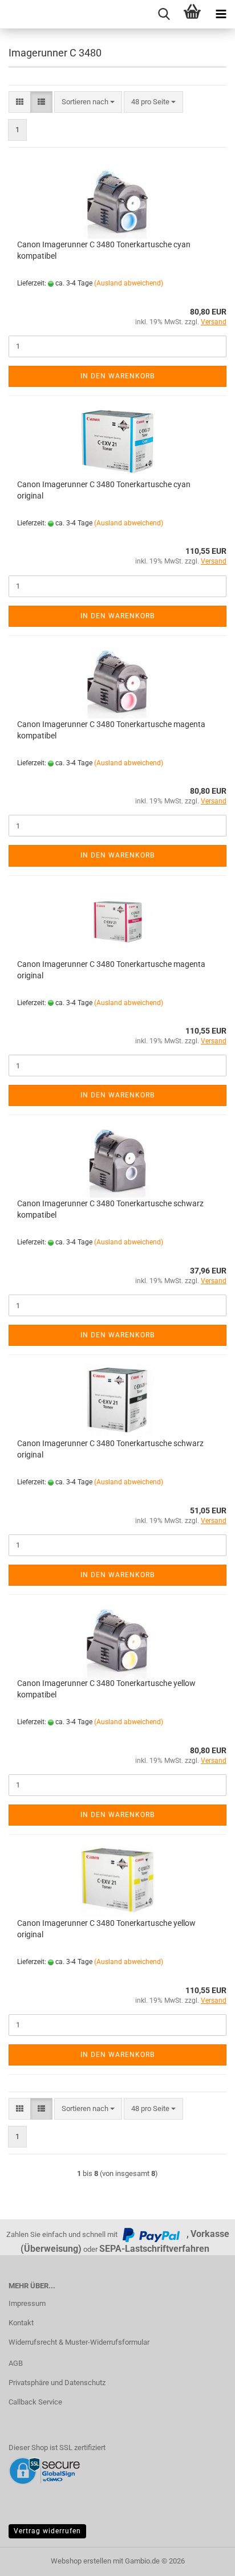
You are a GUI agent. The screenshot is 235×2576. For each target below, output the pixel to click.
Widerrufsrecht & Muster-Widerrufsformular (79, 2342)
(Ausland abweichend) (129, 283)
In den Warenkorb (117, 376)
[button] (20, 102)
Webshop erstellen (81, 2561)
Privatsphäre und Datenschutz (57, 2383)
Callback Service (35, 2402)
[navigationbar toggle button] (221, 14)
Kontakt (21, 2323)
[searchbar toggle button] (164, 14)
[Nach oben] (204, 2559)
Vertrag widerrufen (47, 2531)
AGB (16, 2363)
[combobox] (88, 102)
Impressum (27, 2303)
